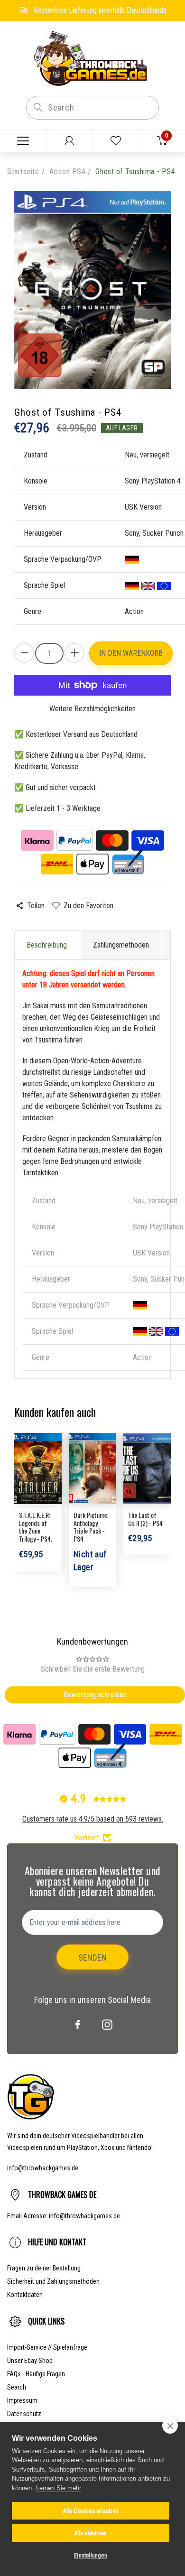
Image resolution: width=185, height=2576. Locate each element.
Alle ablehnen (91, 2533)
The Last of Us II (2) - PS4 (145, 1519)
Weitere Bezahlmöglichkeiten (92, 709)
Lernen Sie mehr (59, 2488)
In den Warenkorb (131, 653)
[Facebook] (78, 2025)
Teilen (36, 906)
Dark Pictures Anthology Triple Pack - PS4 (91, 1527)
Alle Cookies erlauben (90, 2511)
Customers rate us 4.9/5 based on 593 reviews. (93, 1819)
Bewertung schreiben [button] (95, 1695)
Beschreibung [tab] (47, 945)
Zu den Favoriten (88, 906)
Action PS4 (68, 172)
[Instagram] (107, 2025)
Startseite (23, 172)
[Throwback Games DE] (92, 58)
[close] (170, 2426)
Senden (92, 1958)
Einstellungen (91, 2556)
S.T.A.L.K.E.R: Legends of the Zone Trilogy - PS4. (36, 1527)
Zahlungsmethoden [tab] (121, 945)
